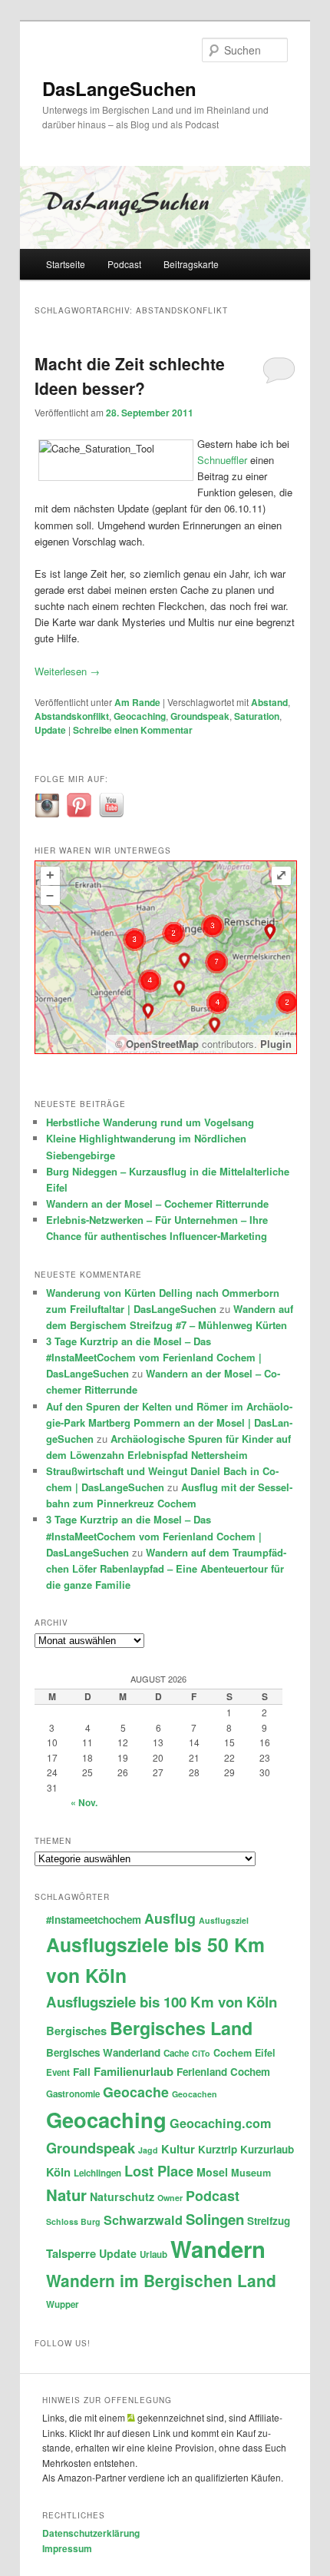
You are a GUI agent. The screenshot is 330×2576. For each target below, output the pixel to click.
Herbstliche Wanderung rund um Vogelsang (150, 1122)
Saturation (257, 716)
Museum (251, 2173)
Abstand (269, 702)
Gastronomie (73, 2094)
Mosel (212, 2172)
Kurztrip (218, 2149)
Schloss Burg (73, 2221)
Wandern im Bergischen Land (161, 2280)
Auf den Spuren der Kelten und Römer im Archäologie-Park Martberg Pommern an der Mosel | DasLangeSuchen (169, 1422)
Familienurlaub (134, 2071)
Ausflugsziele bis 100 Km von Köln (162, 2002)
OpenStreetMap (162, 1044)
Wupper (63, 2304)
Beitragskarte (191, 264)
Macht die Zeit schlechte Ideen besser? (130, 376)
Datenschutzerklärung (91, 2533)
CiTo (201, 2053)
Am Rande (137, 702)
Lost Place (159, 2171)
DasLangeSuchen (119, 88)
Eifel (265, 2053)
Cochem (233, 2053)
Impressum (67, 2548)
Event (58, 2072)
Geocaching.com (220, 2123)
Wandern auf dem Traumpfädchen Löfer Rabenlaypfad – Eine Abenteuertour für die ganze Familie (166, 1568)
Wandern (218, 2249)
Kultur (178, 2149)
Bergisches (76, 2031)
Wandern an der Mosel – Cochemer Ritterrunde (157, 1203)
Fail (82, 2072)
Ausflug (170, 1918)
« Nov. (84, 1802)
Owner (170, 2198)
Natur (66, 2195)
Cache (176, 2053)
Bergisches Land (181, 2028)
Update (50, 730)
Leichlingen (97, 2173)
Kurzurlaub (267, 2149)
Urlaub (153, 2254)
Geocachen (195, 2094)
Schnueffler (222, 460)
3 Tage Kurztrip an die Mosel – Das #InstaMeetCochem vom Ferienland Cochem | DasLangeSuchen (154, 1357)
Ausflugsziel (224, 1920)
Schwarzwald (143, 2220)
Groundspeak (200, 716)
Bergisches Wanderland (103, 2052)
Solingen (215, 2219)
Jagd (148, 2150)
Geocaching (140, 716)
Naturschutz (122, 2196)
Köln (58, 2172)
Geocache (136, 2092)
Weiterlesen (67, 671)
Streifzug (269, 2221)
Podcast (124, 264)
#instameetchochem (94, 1920)
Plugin (274, 1044)
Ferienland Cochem (223, 2072)
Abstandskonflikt (72, 716)
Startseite (66, 264)
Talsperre (71, 2253)
